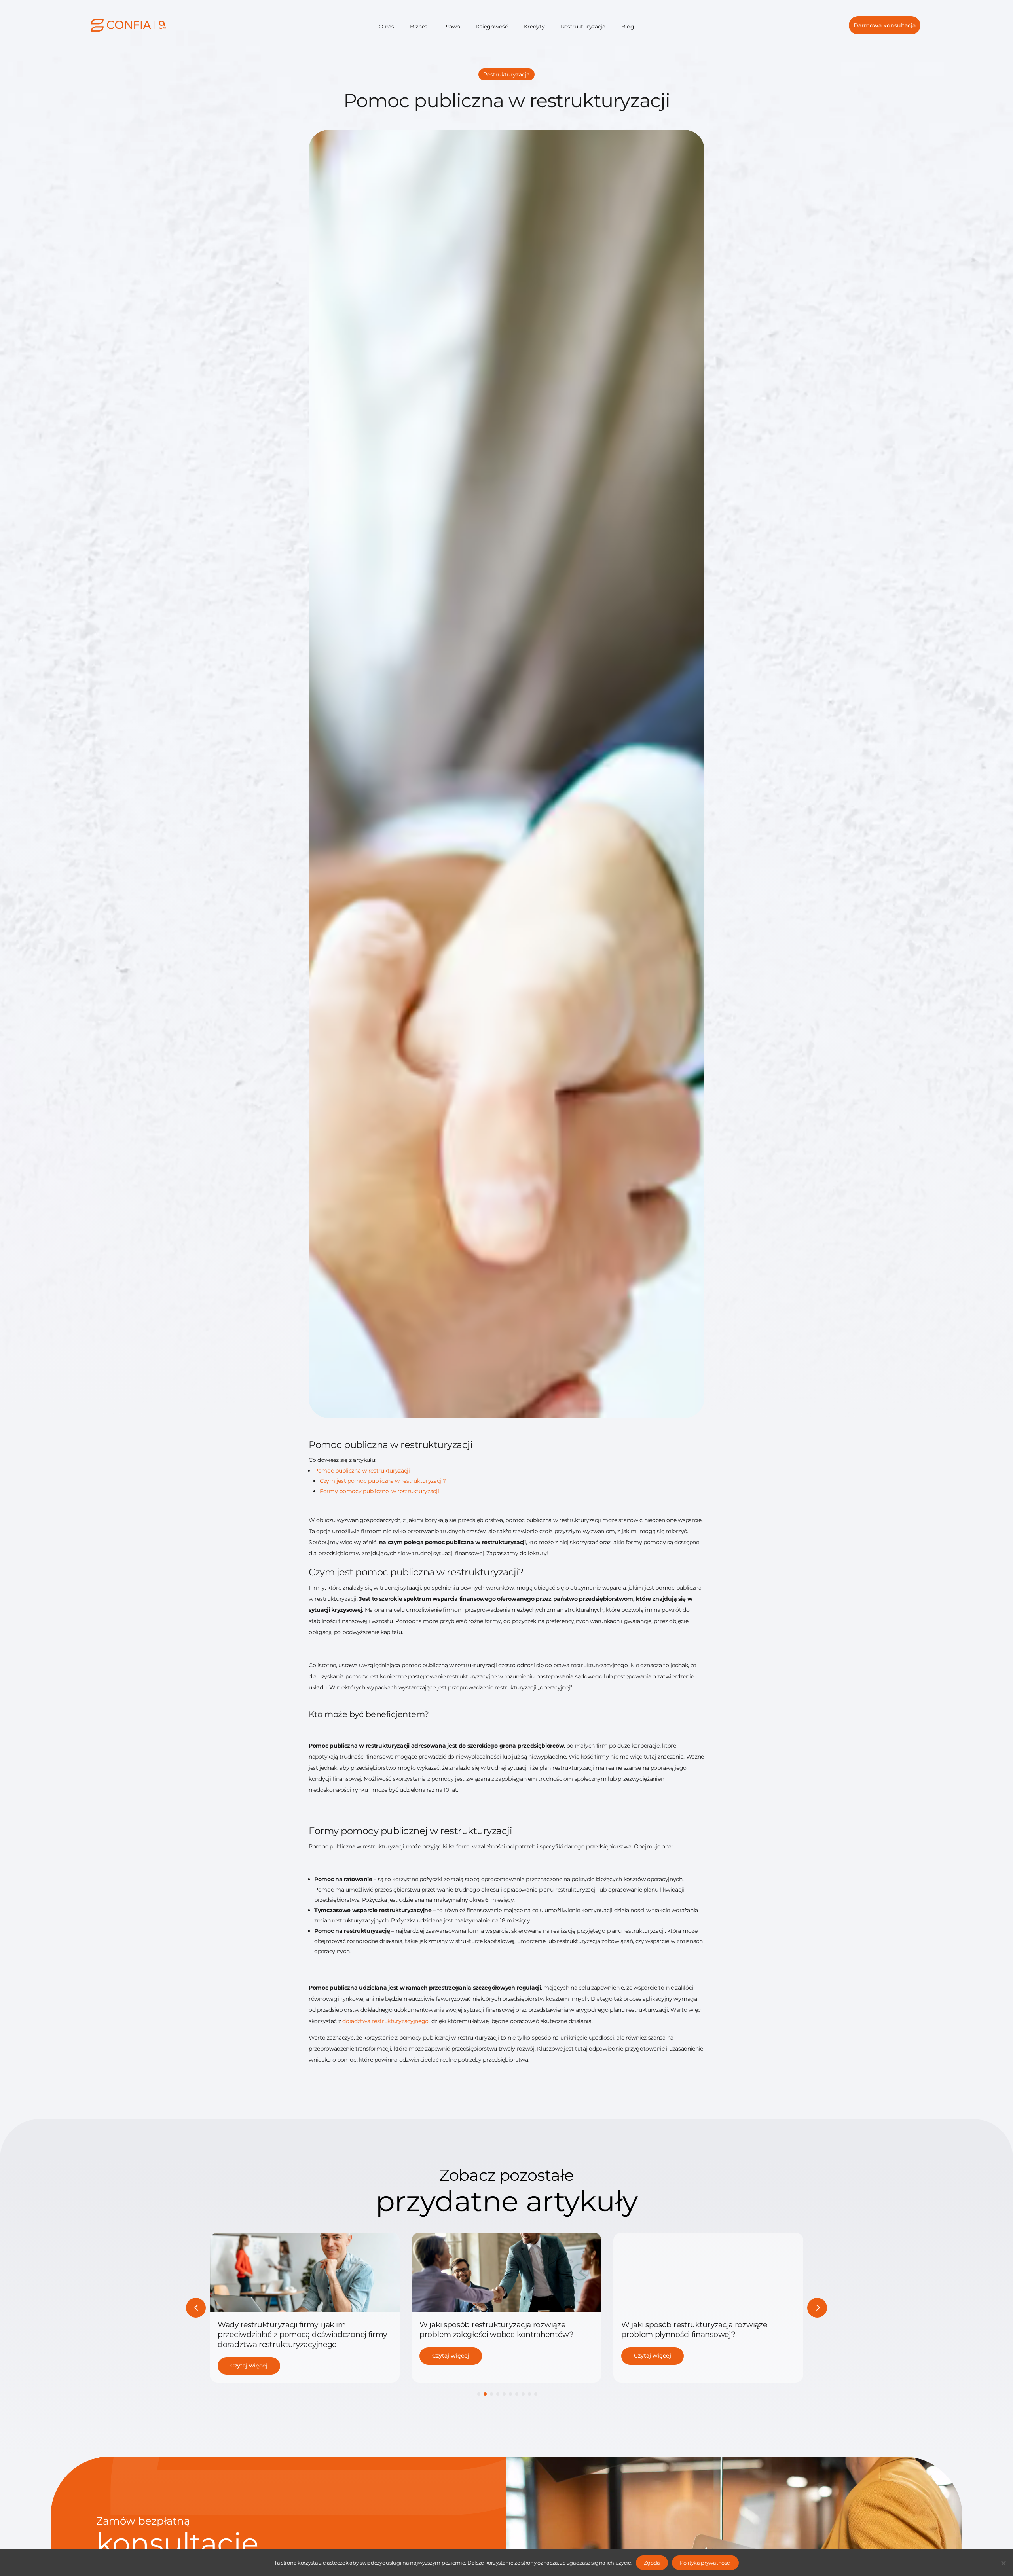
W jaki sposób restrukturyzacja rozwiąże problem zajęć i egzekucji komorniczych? (696, 2329)
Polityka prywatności (705, 2563)
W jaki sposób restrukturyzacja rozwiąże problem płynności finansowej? (492, 2329)
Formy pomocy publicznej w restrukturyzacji (379, 1491)
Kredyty (534, 27)
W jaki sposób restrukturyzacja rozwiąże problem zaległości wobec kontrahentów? (295, 2329)
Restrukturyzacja (583, 27)
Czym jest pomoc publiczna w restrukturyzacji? (383, 1481)
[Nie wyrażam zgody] (1003, 2563)
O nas (386, 27)
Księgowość (492, 27)
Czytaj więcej (249, 2356)
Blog (628, 27)
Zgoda (652, 2563)
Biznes (419, 27)
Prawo (452, 27)
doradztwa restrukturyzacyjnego (385, 2021)
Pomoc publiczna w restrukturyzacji (362, 1471)
